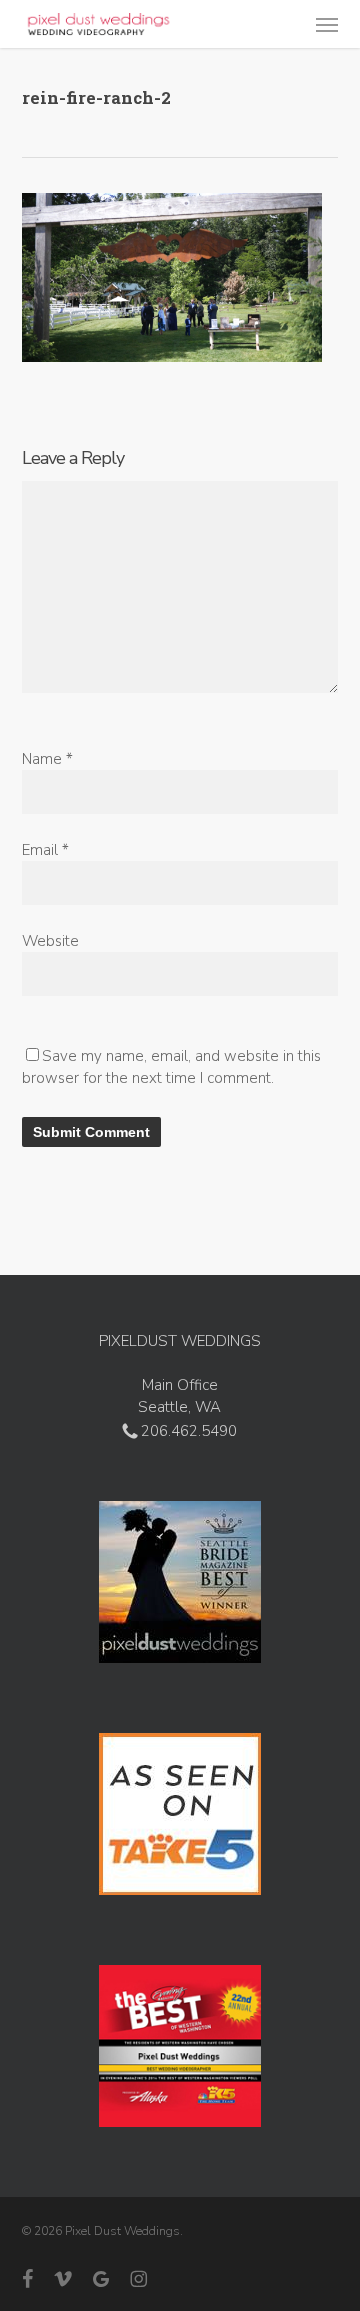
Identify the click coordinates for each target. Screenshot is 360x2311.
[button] (327, 24)
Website (50, 941)
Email (45, 850)
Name (47, 759)
